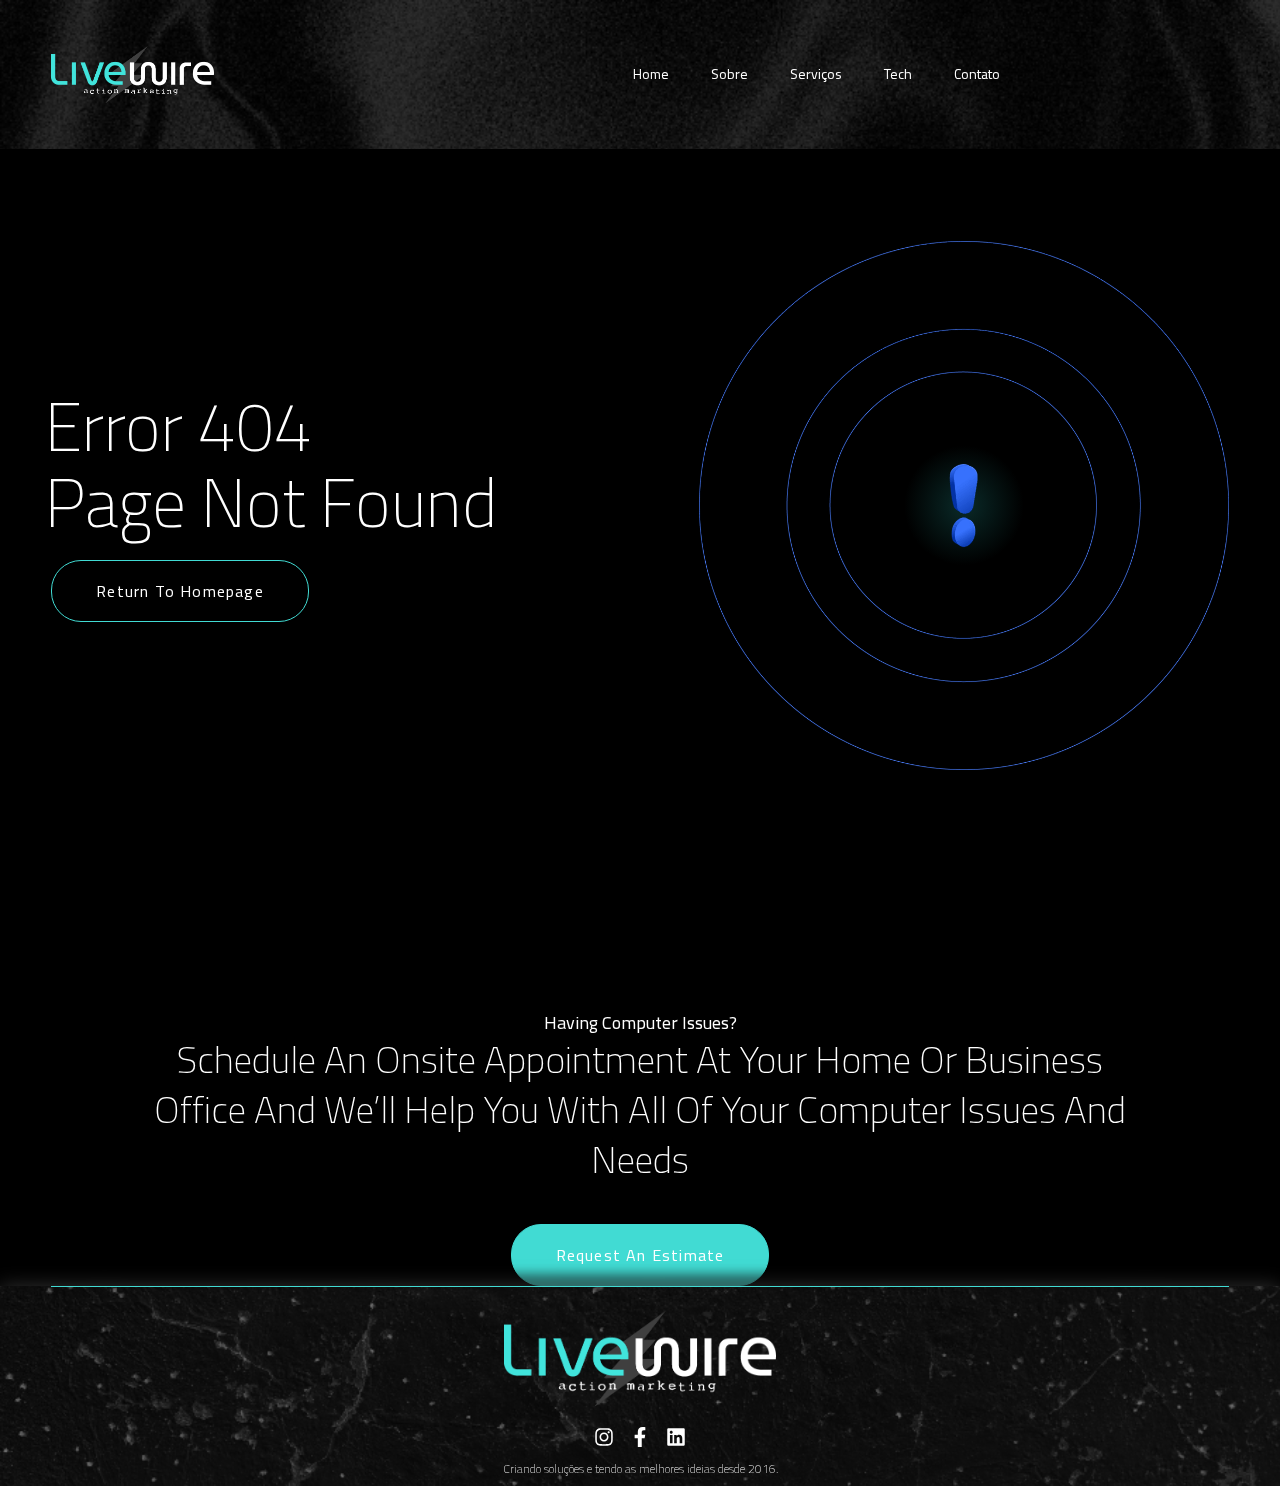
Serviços (816, 73)
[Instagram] (604, 1437)
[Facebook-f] (640, 1437)
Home (651, 73)
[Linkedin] (676, 1437)
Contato (977, 73)
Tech (898, 73)
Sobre (729, 73)
